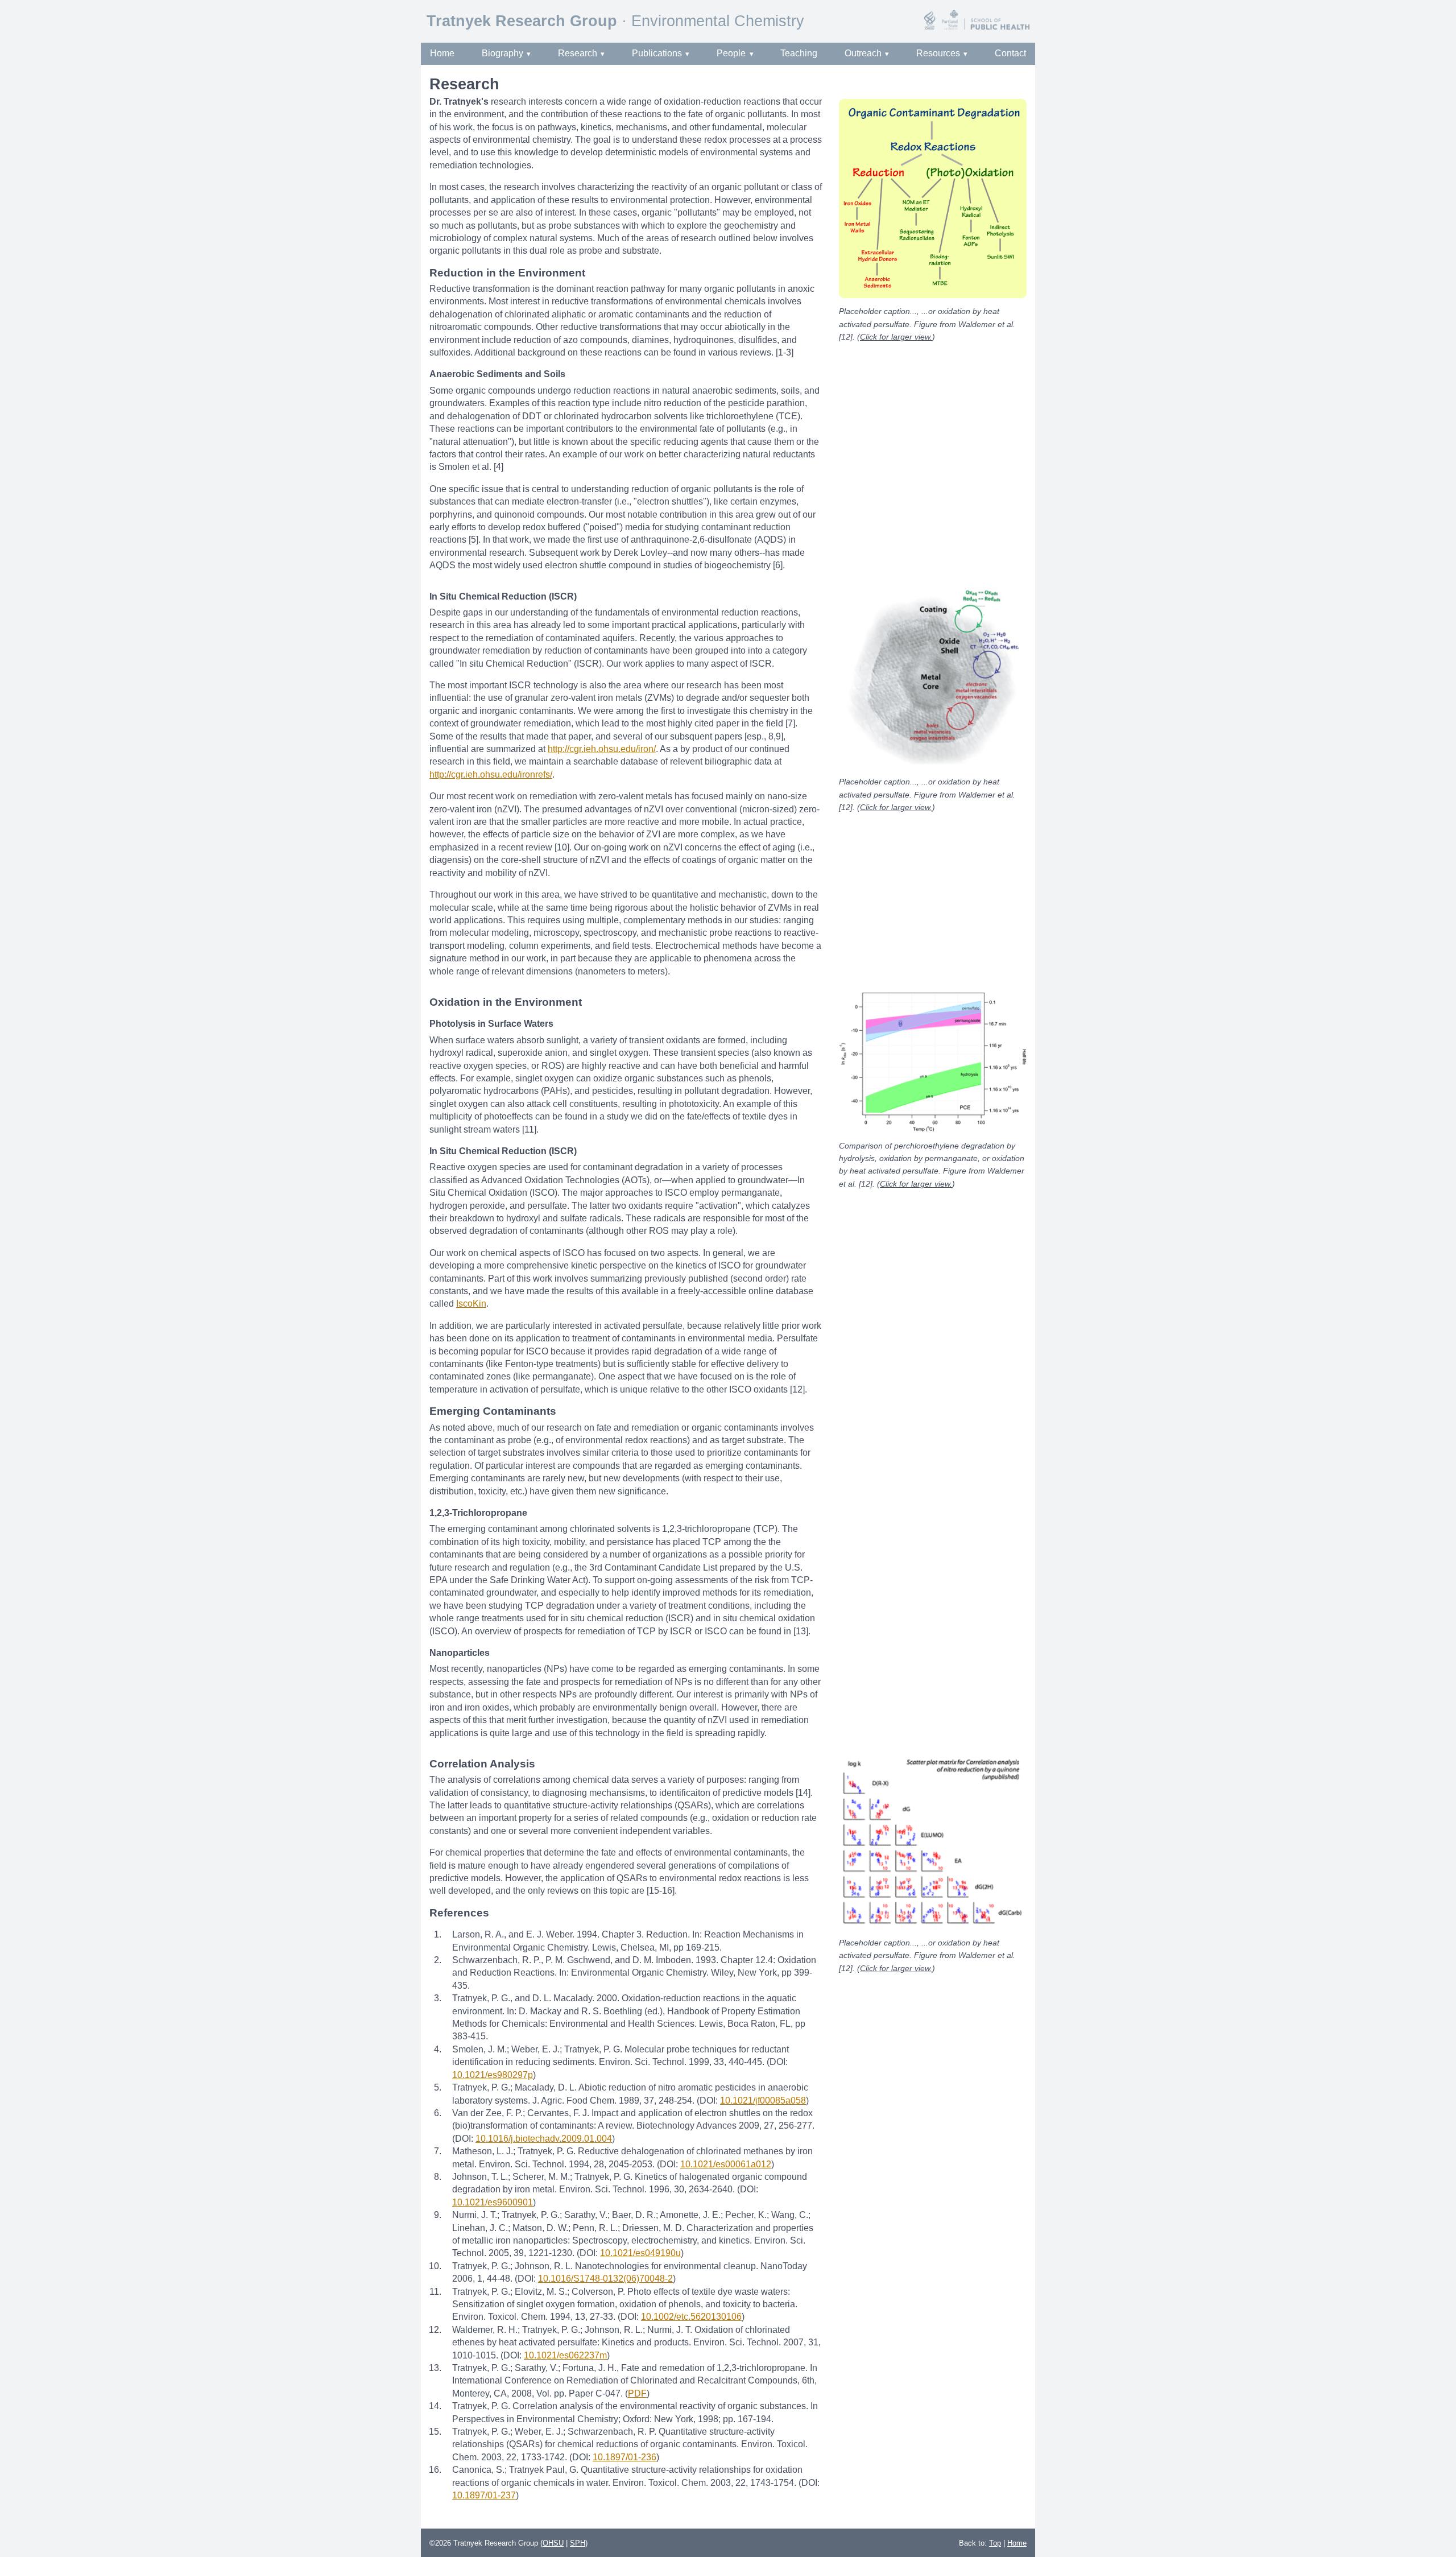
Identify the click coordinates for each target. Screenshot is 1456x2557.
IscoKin (471, 1304)
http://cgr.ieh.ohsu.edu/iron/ (602, 749)
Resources (938, 53)
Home (442, 53)
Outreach (863, 53)
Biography (502, 53)
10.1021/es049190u (640, 2253)
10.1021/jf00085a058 (763, 2100)
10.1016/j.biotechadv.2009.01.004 (544, 2139)
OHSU (553, 2543)
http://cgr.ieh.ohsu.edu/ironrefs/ (491, 774)
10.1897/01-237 (484, 2495)
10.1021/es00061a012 (726, 2164)
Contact (1010, 53)
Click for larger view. (896, 337)
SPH (578, 2543)
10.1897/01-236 (624, 2457)
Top (995, 2543)
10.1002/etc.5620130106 (691, 2317)
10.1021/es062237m (565, 2355)
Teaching (799, 53)
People (731, 53)
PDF (637, 2393)
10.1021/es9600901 (493, 2202)
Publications (657, 53)
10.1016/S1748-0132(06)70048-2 (605, 2279)
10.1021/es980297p (493, 2075)
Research (578, 53)
